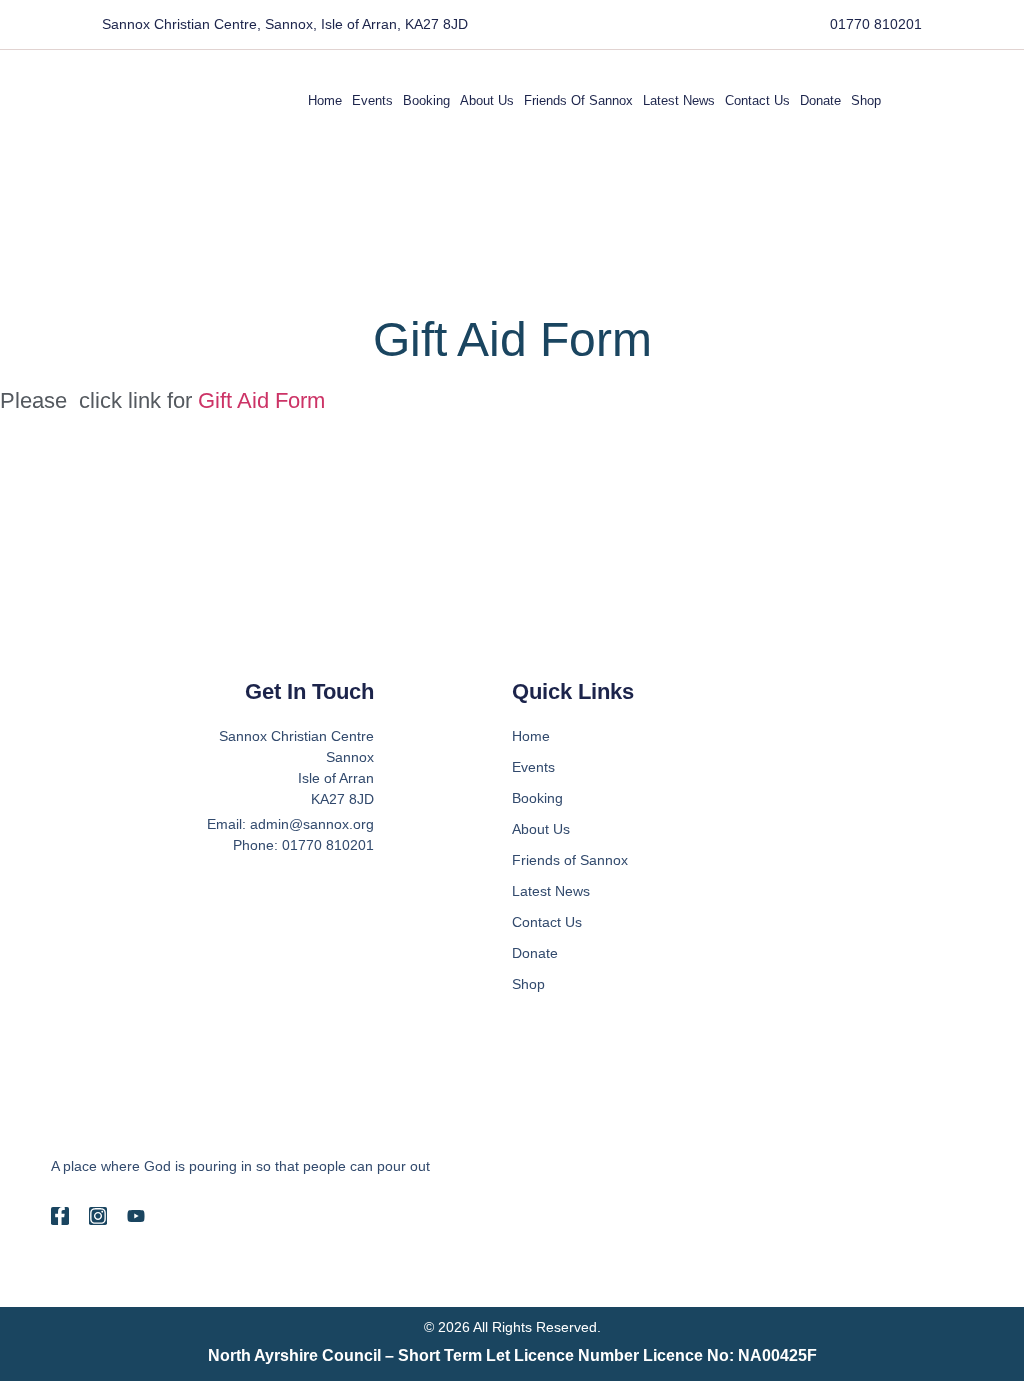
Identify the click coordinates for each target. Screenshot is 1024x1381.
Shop (866, 100)
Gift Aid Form (261, 400)
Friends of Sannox (578, 100)
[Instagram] (98, 1216)
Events (372, 100)
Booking (426, 100)
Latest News (679, 100)
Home (325, 100)
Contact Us (757, 100)
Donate (820, 100)
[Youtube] (136, 1216)
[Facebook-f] (60, 1216)
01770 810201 (876, 24)
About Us (487, 100)
